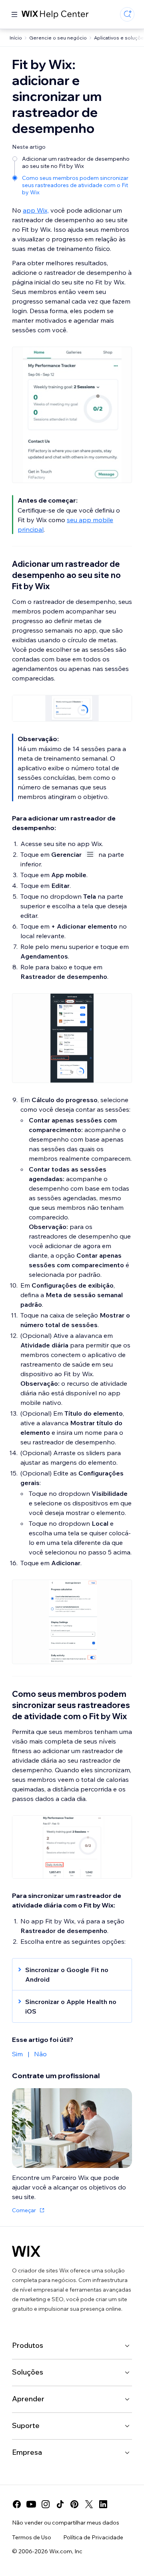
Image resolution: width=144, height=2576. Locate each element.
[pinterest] (74, 2504)
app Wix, (36, 210)
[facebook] (17, 2504)
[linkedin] (103, 2504)
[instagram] (46, 2504)
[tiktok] (60, 2504)
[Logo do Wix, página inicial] (26, 2251)
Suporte (26, 2425)
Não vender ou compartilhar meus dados (66, 2523)
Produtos (28, 2345)
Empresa (27, 2452)
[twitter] (89, 2504)
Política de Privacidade (93, 2537)
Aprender (28, 2399)
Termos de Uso (32, 2537)
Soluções (28, 2372)
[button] (68, 1974)
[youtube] (31, 2504)
